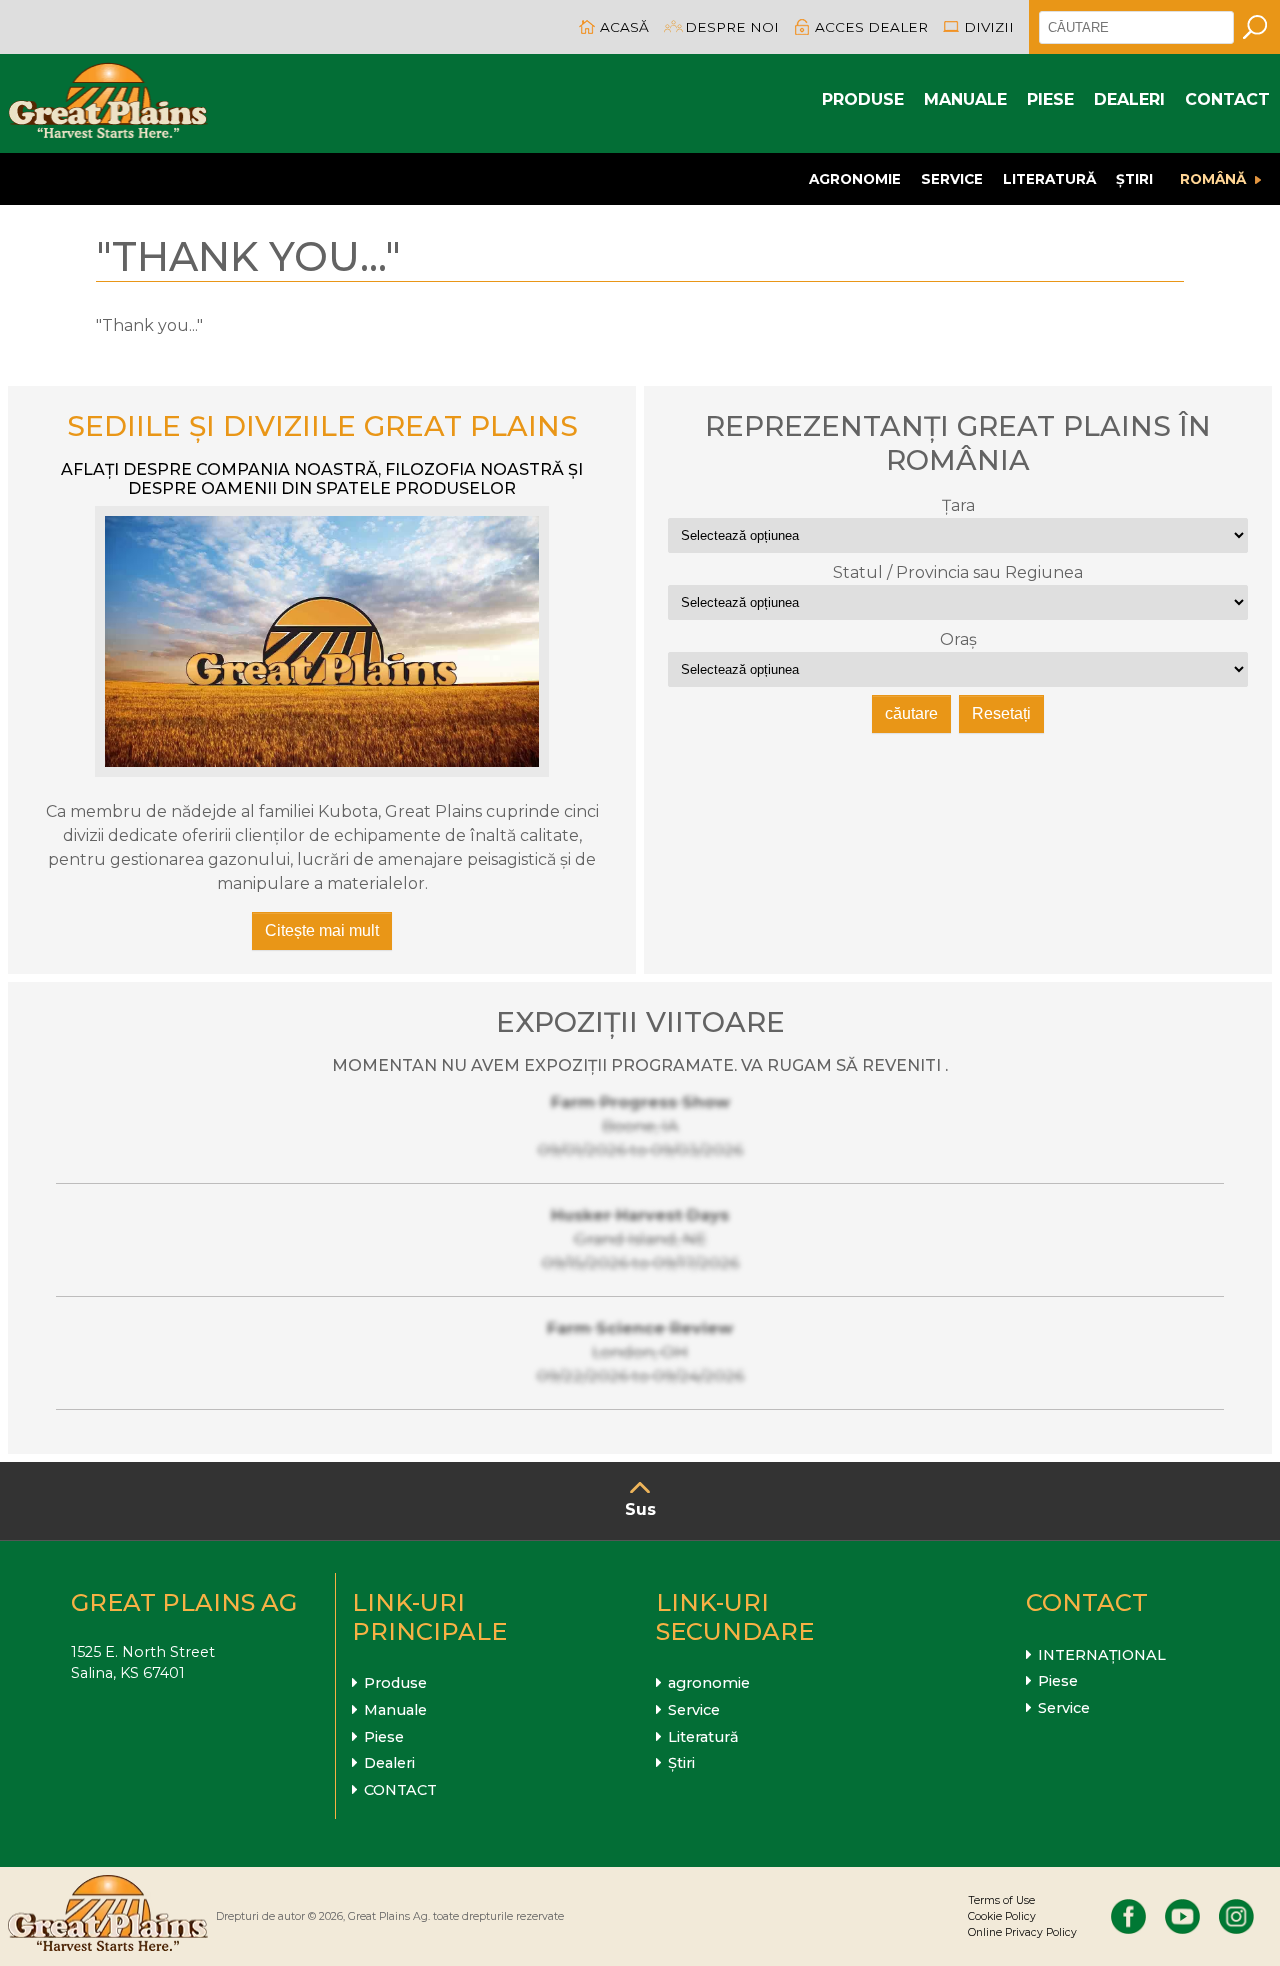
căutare (911, 713)
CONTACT (1227, 99)
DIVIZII (989, 27)
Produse (863, 99)
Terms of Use (1001, 1900)
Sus (640, 1509)
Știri (1134, 179)
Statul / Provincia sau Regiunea (958, 572)
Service (952, 179)
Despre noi (732, 27)
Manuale (965, 99)
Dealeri (1129, 99)
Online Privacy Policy (1022, 1932)
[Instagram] (1236, 1916)
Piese (1050, 99)
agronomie (855, 179)
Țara (958, 505)
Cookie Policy (1002, 1916)
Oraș (958, 639)
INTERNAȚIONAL (1102, 1655)
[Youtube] (1182, 1916)
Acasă (624, 27)
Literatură (1049, 179)
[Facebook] (1128, 1916)
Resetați (1001, 713)
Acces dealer (871, 27)
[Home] (108, 103)
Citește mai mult (322, 930)
